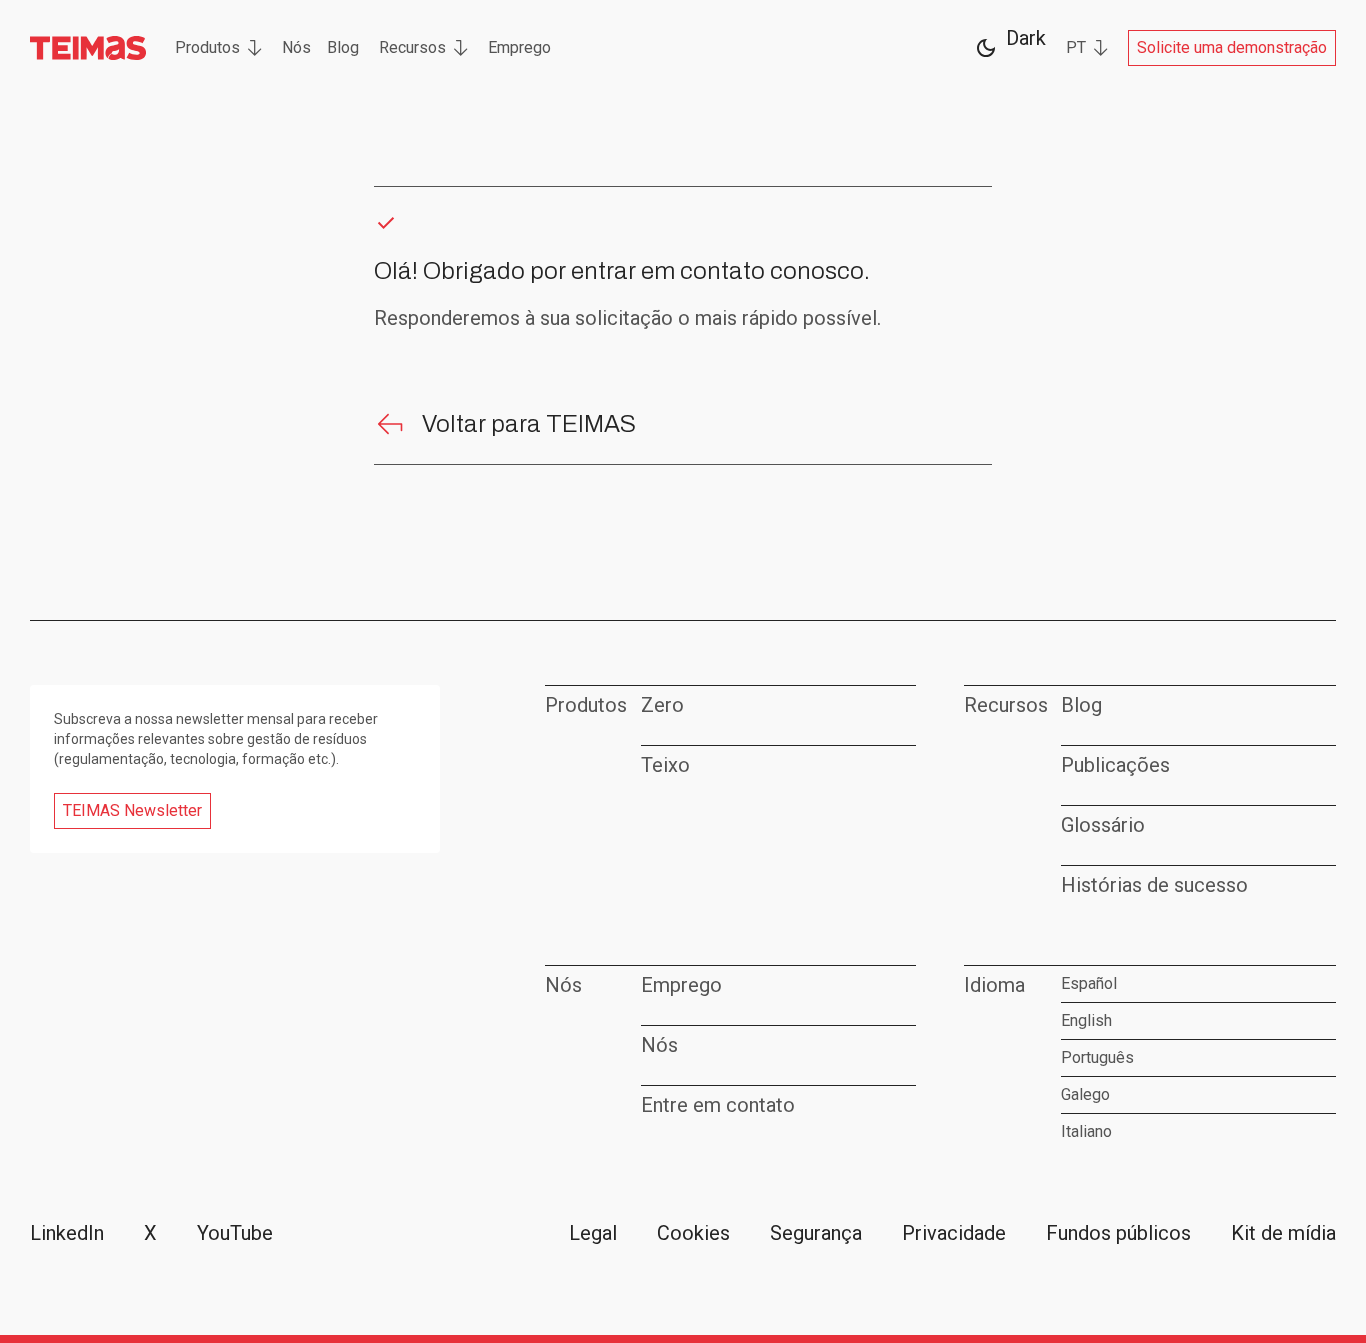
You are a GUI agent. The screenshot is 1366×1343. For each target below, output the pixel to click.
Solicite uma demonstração (1232, 47)
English (1086, 1020)
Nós (296, 47)
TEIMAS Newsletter (132, 810)
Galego (1085, 1094)
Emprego (519, 47)
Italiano (1086, 1131)
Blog (343, 47)
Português (1097, 1057)
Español (1089, 983)
